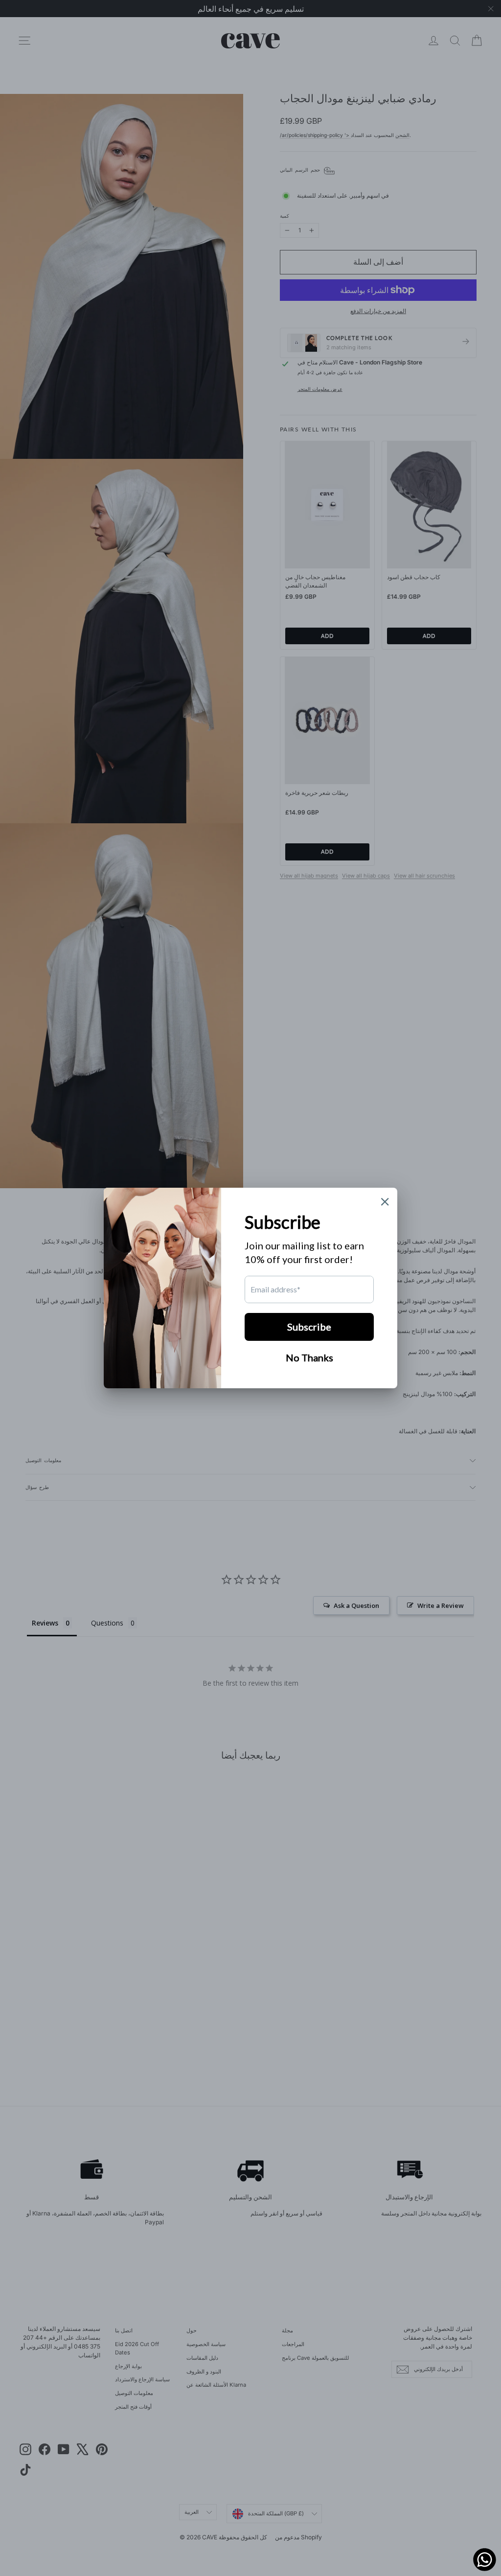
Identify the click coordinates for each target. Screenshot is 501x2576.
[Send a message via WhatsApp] (485, 2560)
